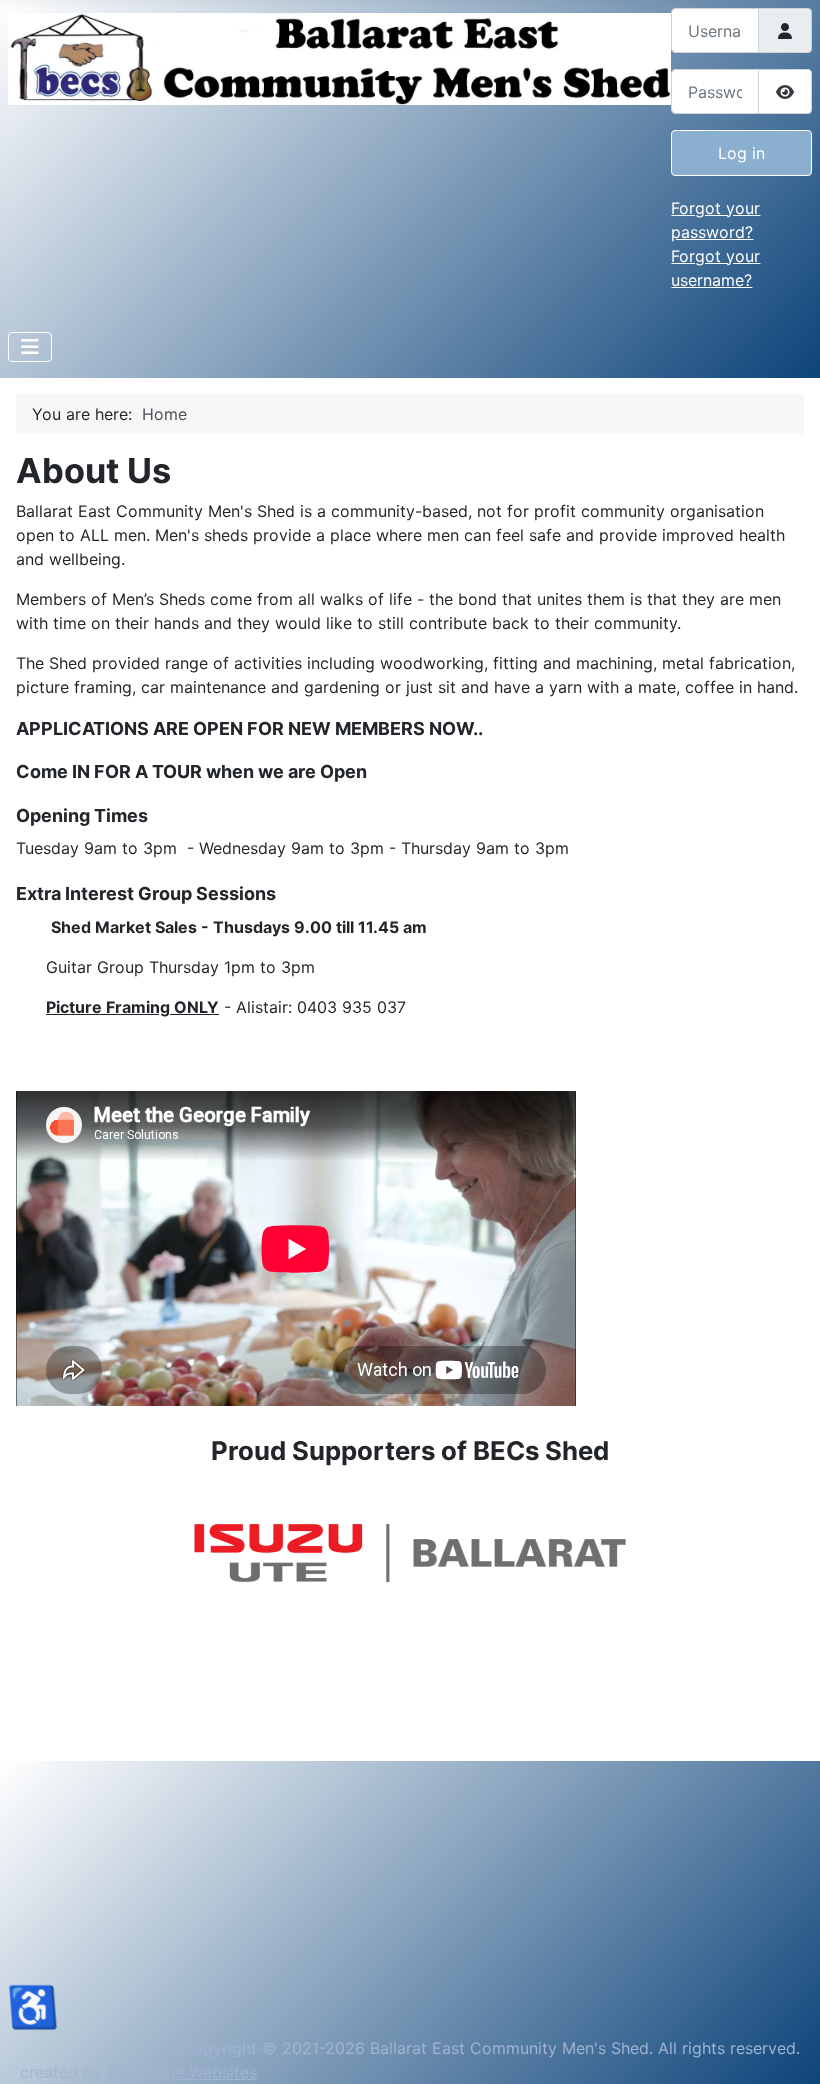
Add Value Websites (182, 2072)
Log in (741, 153)
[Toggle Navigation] (30, 347)
